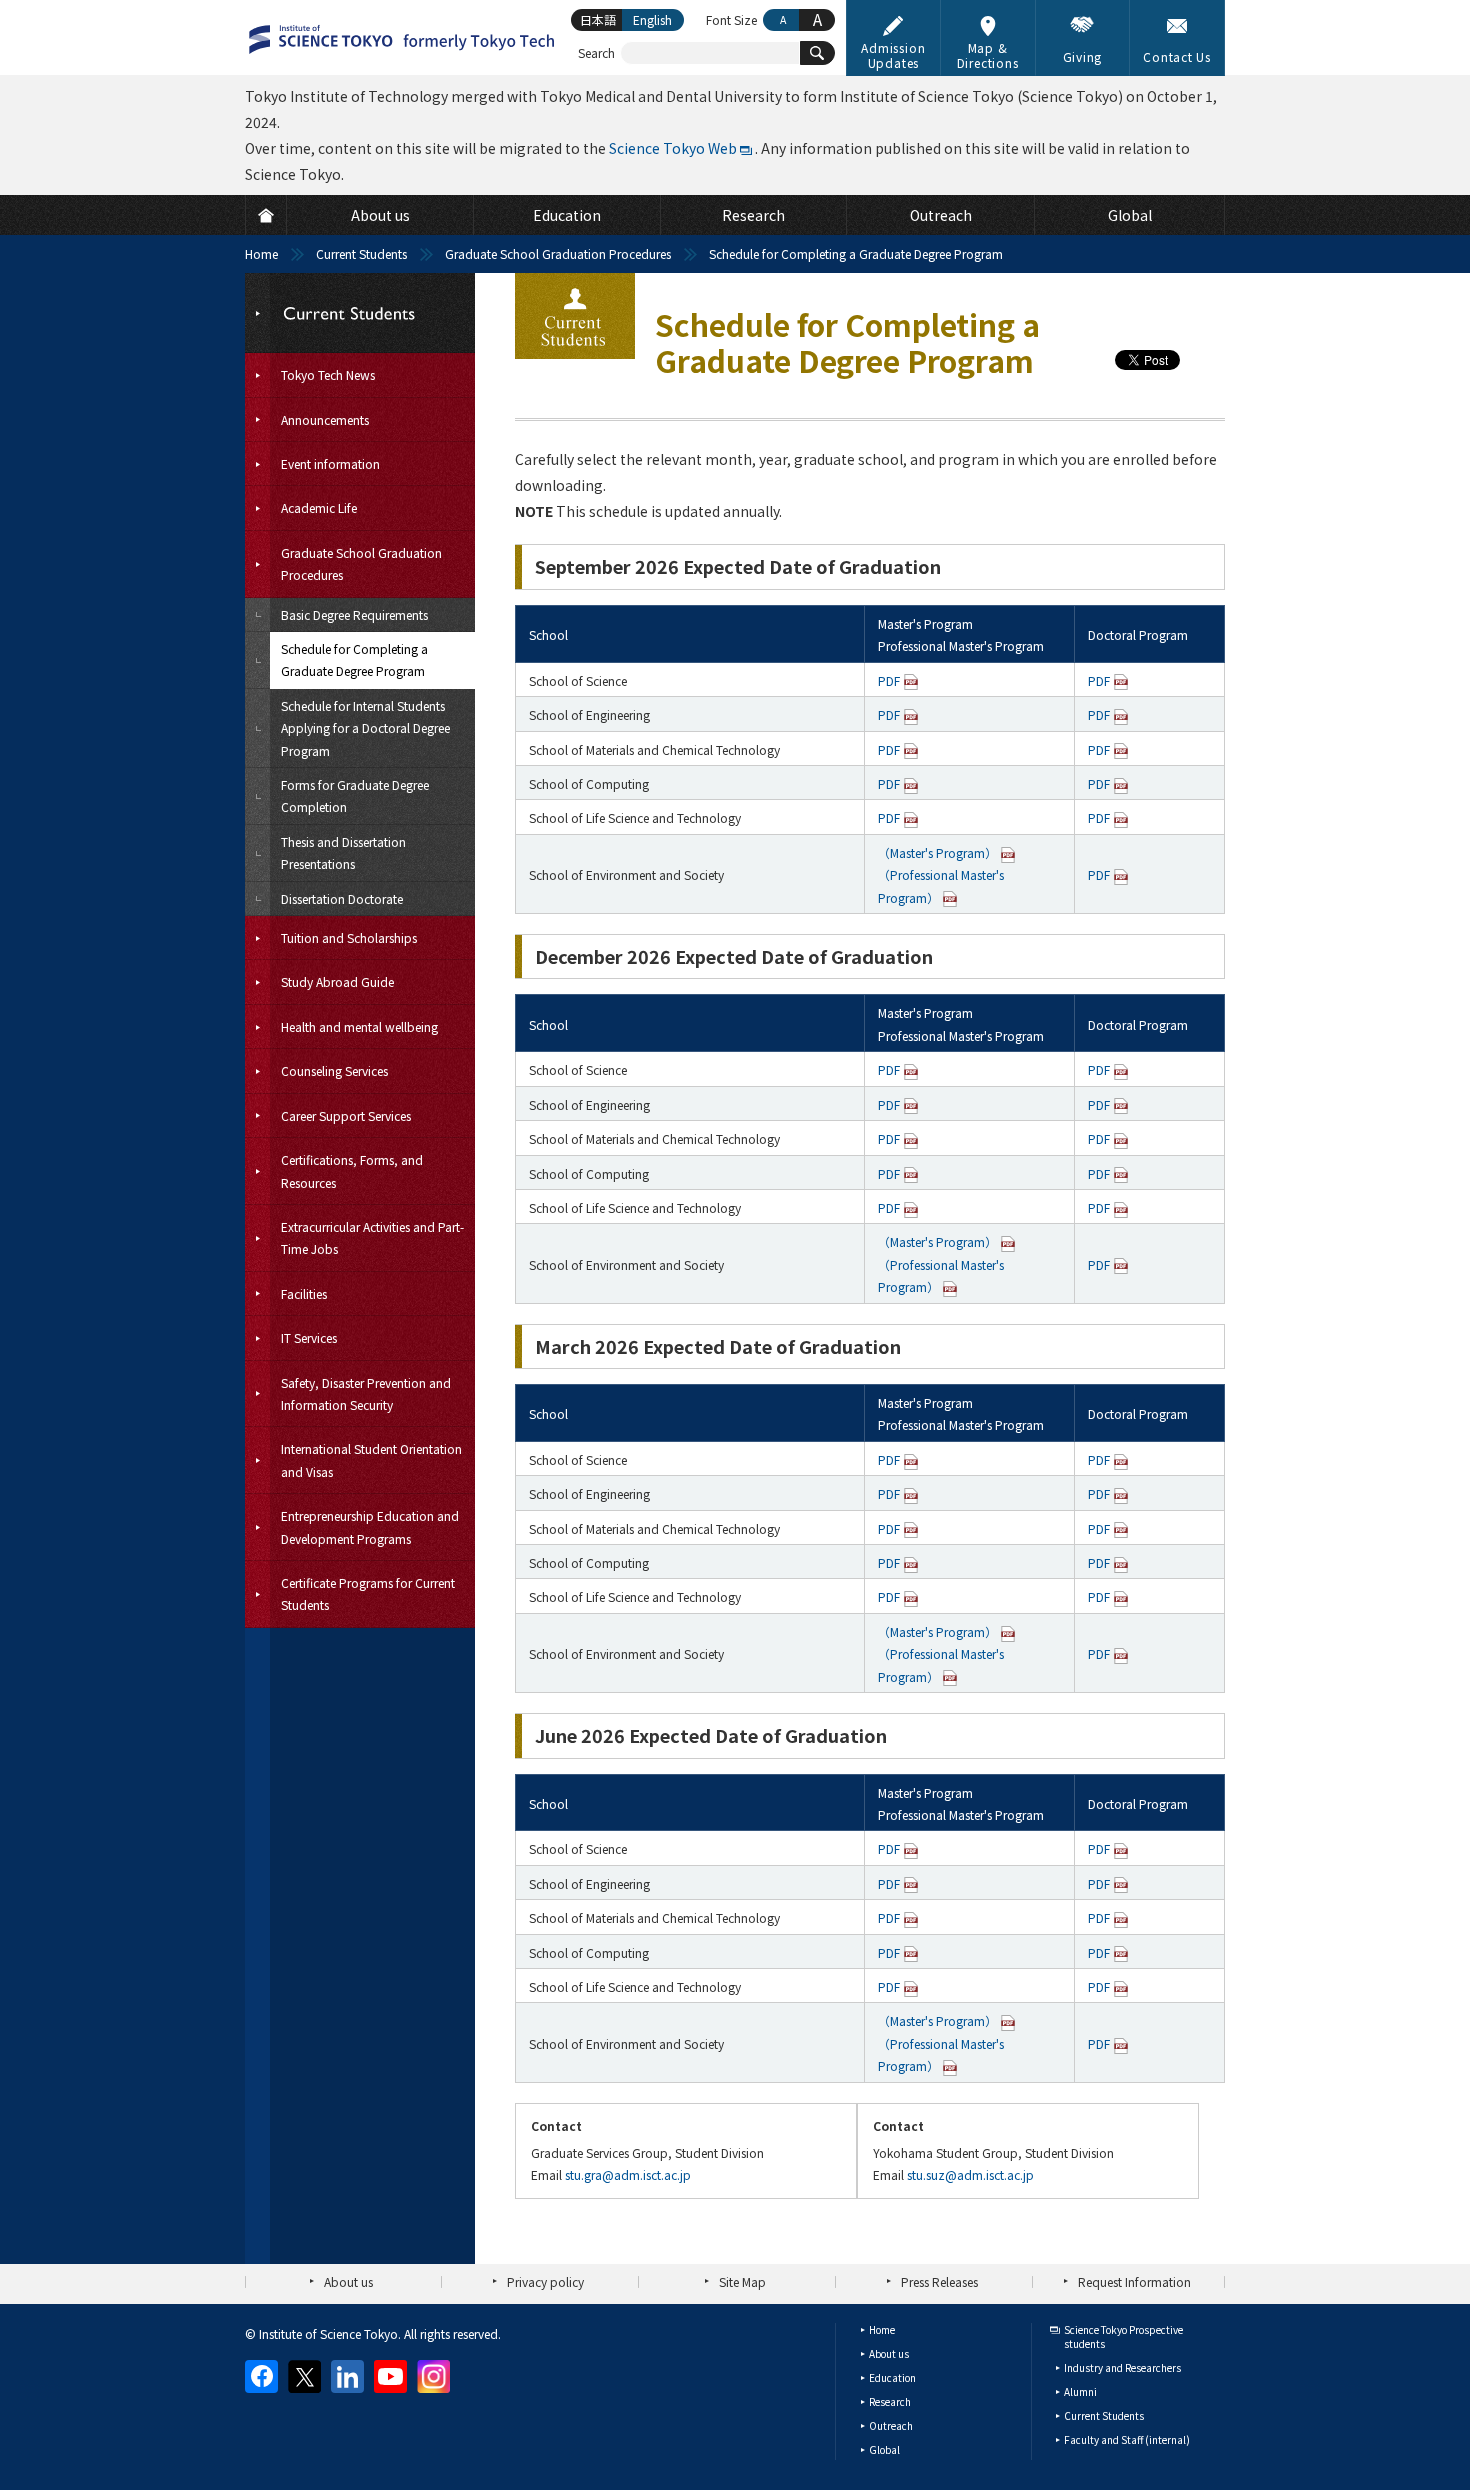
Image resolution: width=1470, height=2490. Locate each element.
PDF (889, 680)
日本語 (598, 19)
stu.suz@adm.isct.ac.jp (970, 2174)
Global (884, 2449)
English (652, 19)
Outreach (891, 2425)
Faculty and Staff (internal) (1127, 2439)
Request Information (1134, 2281)
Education (892, 2377)
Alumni (1080, 2391)
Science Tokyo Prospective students (1123, 2336)
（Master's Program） (937, 852)
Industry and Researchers (1122, 2367)
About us (348, 2281)
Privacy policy (545, 2281)
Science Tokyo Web (673, 148)
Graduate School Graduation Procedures (558, 253)
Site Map (742, 2281)
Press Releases (939, 2281)
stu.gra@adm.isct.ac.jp (628, 2174)
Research (890, 2401)
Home (261, 253)
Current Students (361, 253)
